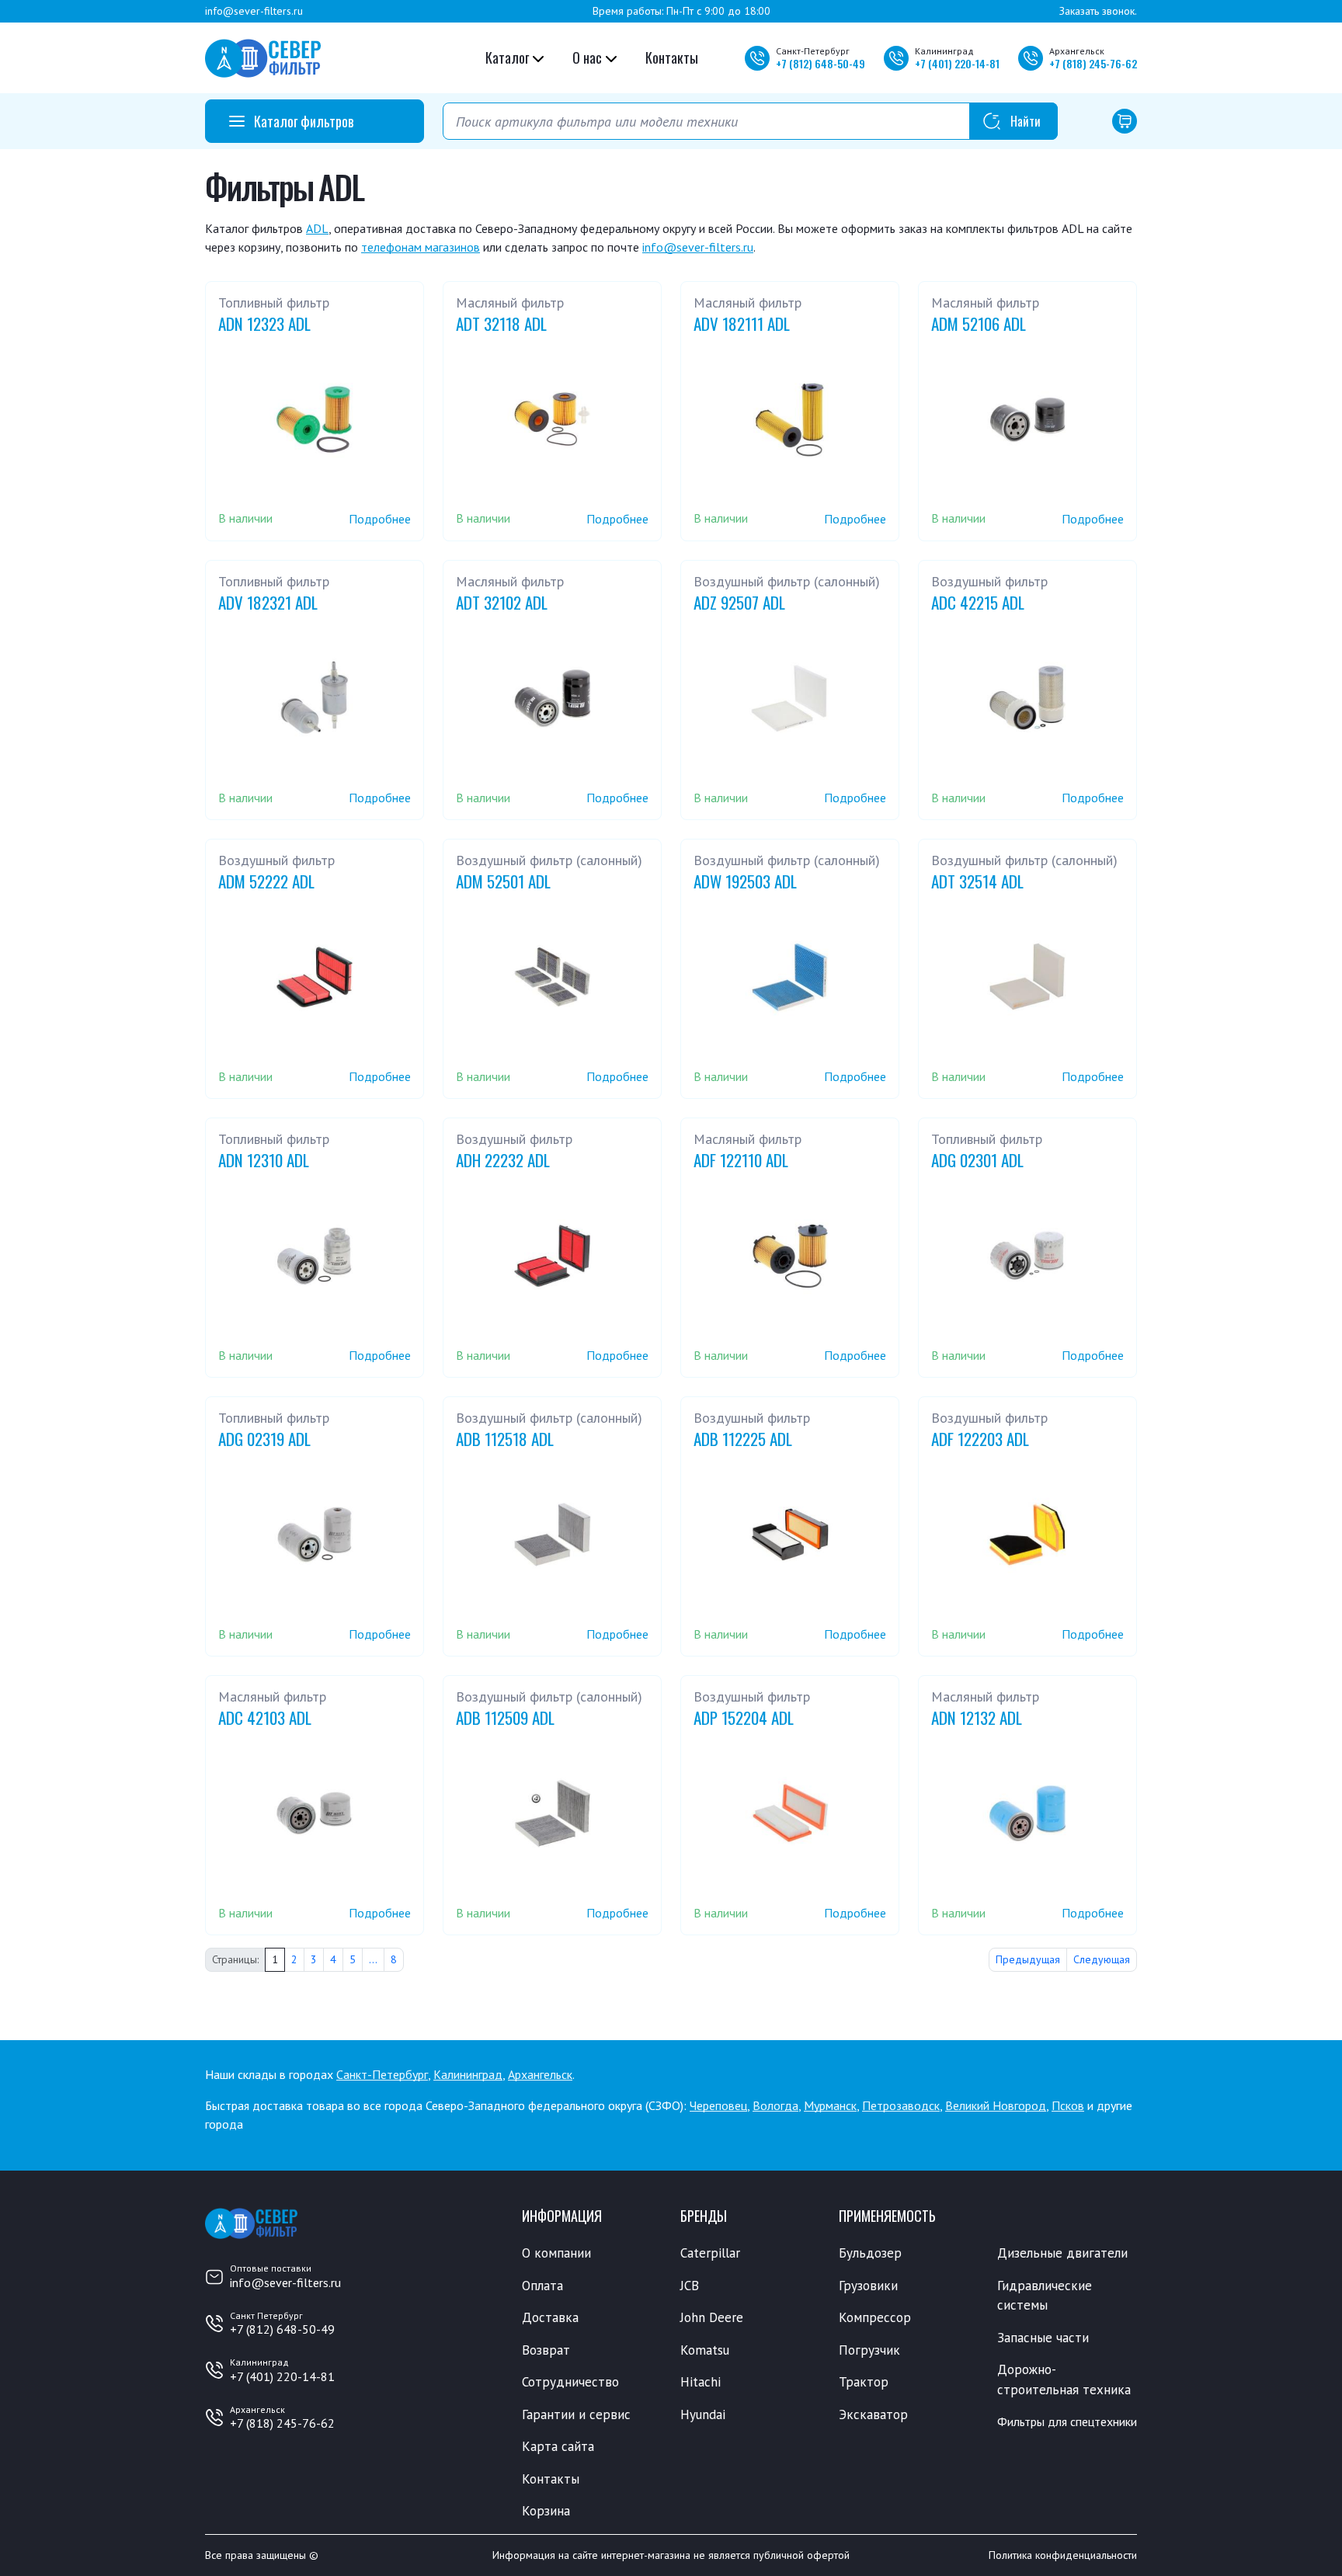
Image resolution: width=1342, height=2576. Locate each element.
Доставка (550, 2317)
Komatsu (705, 2350)
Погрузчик (869, 2350)
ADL (317, 228)
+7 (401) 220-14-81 (282, 2376)
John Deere (712, 2317)
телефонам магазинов (421, 247)
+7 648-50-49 (820, 63)
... (373, 1959)
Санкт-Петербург (382, 2074)
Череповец (718, 2105)
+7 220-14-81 (957, 63)
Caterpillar (710, 2253)
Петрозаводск (901, 2105)
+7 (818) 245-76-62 (282, 2423)
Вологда (775, 2105)
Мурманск (830, 2105)
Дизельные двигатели (1062, 2253)
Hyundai (703, 2414)
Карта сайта (558, 2446)
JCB (690, 2286)
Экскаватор (873, 2414)
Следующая (1102, 1959)
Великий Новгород (996, 2105)
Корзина (546, 2511)
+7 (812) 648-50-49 (282, 2329)
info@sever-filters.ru (254, 11)
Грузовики (868, 2286)
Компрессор (875, 2317)
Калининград (468, 2074)
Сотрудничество (570, 2382)
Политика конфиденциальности (1063, 2555)
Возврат (546, 2350)
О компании (556, 2253)
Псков (1068, 2105)
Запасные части (1043, 2338)
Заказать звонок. (1098, 11)
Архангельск (540, 2074)
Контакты (672, 57)
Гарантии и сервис (576, 2414)
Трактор (864, 2382)
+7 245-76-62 (1093, 63)
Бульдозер (870, 2253)
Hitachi (701, 2382)
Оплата (542, 2286)
